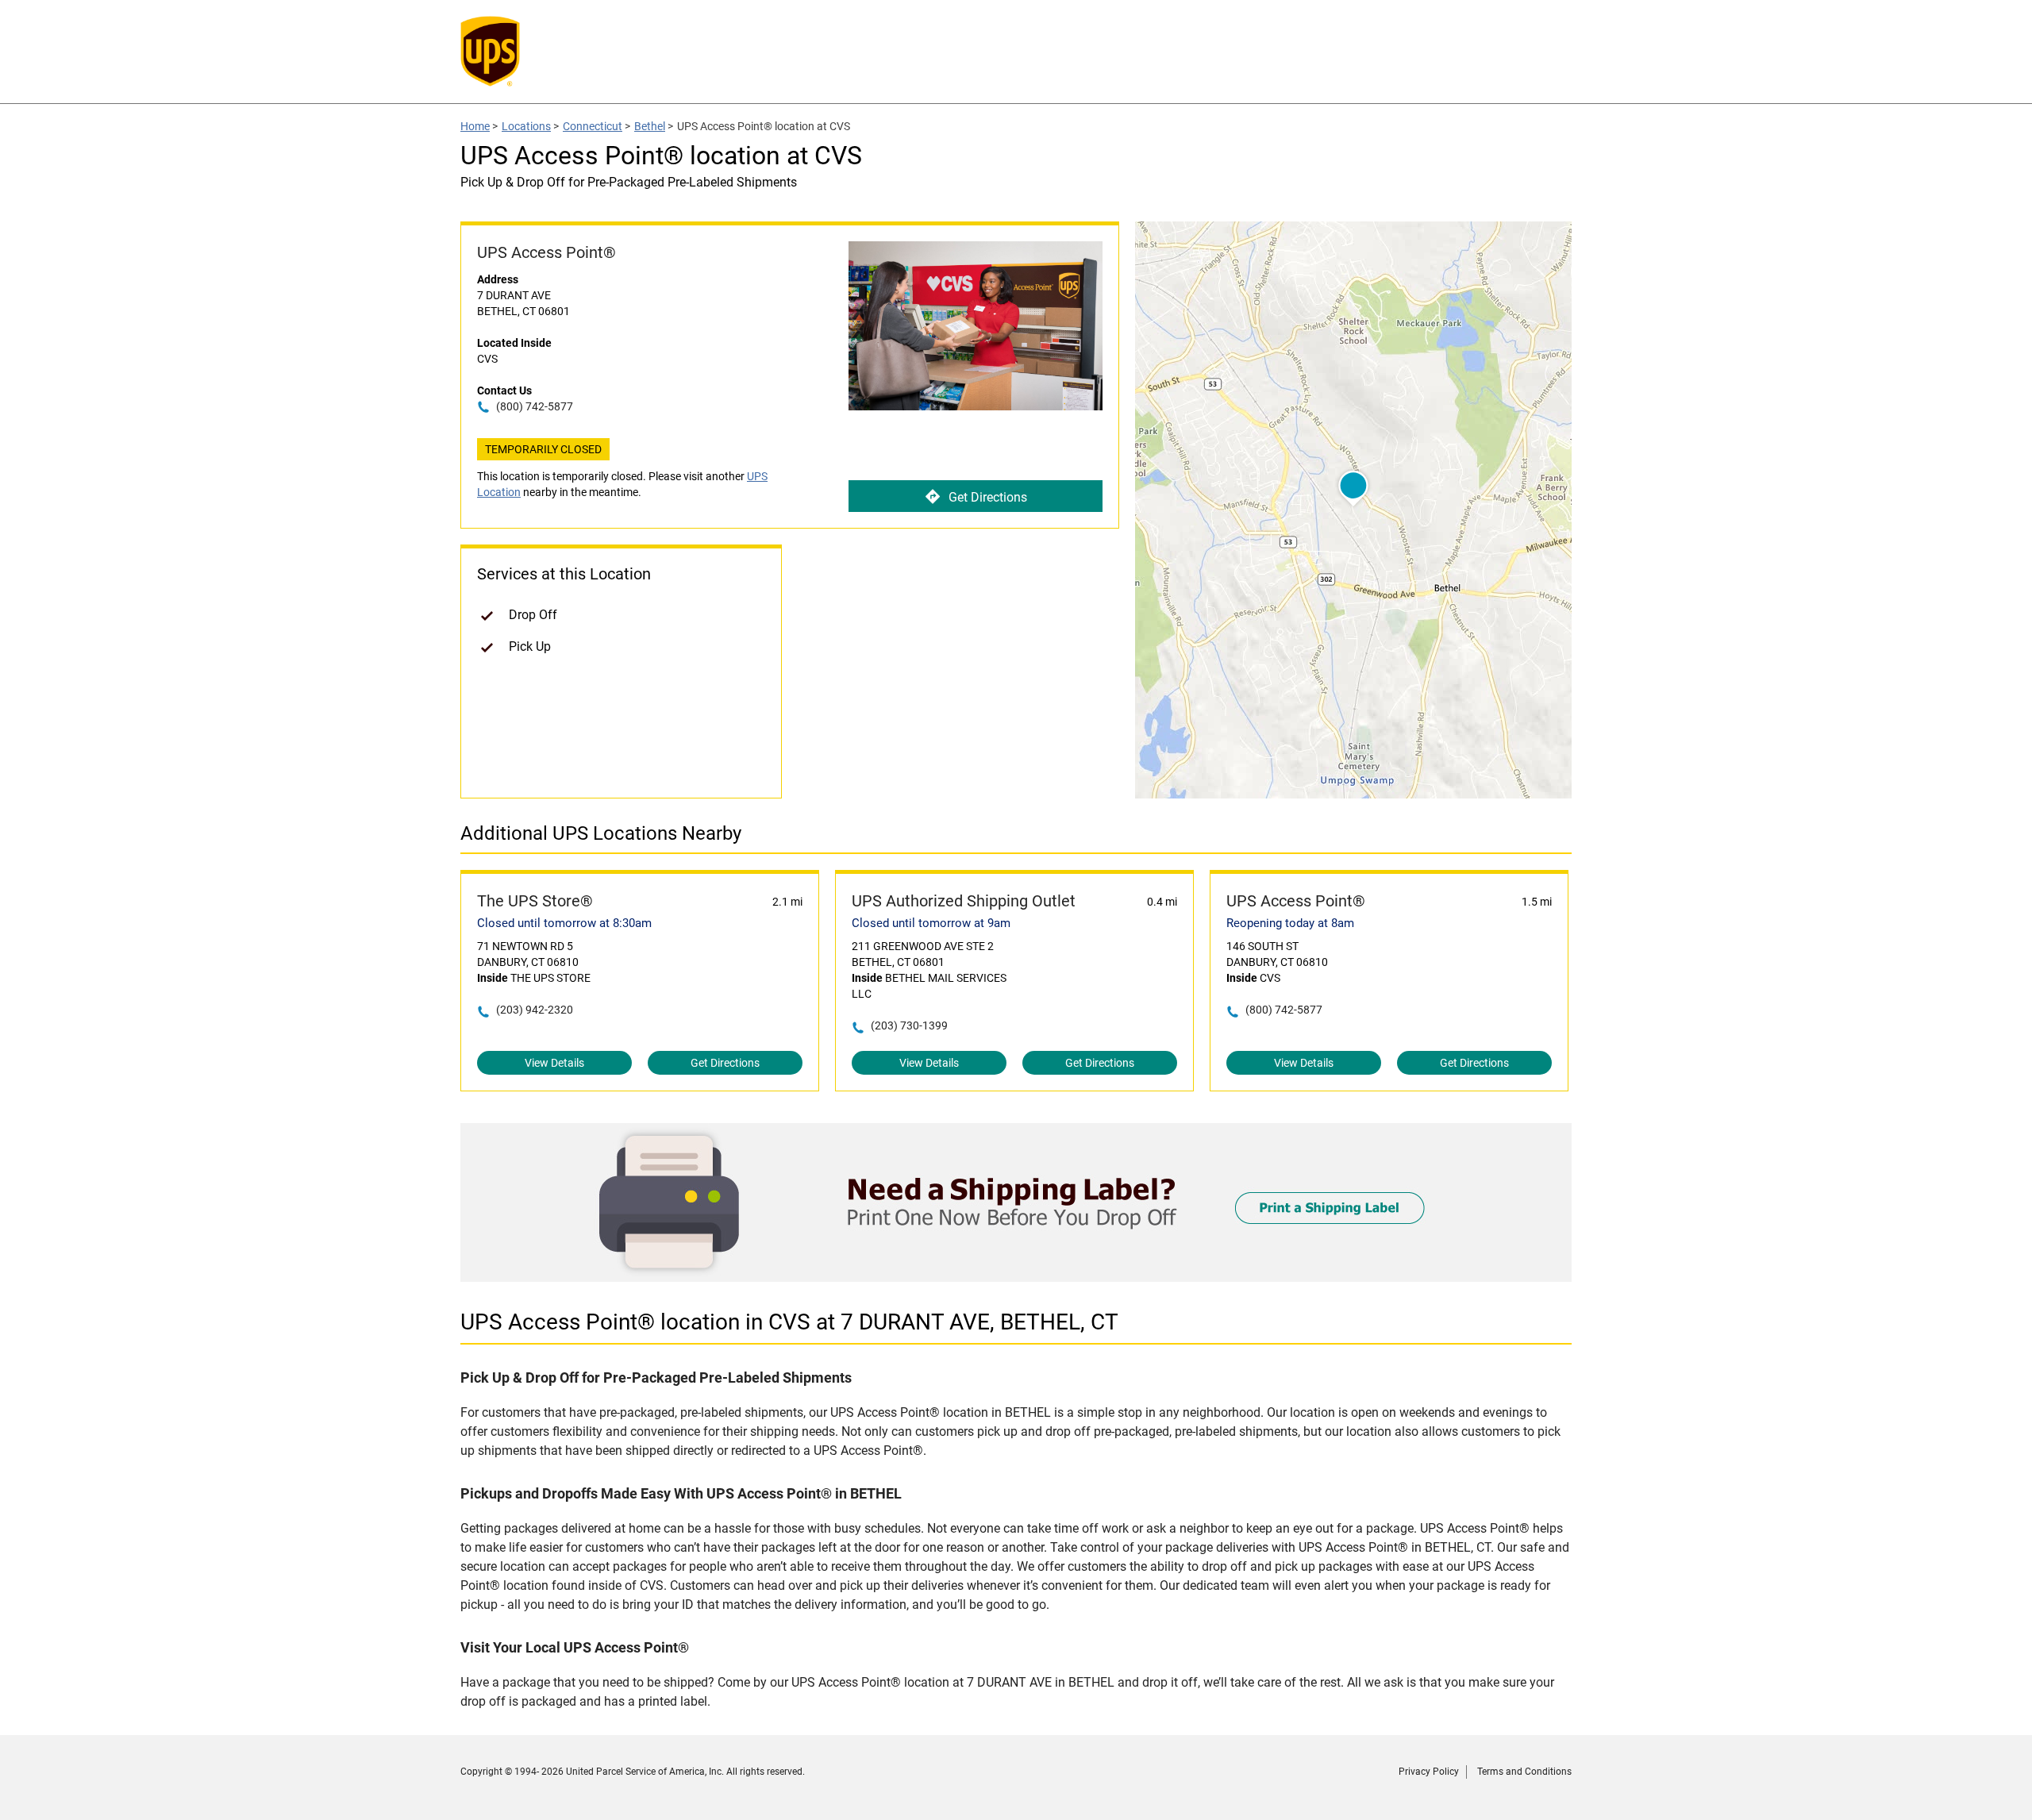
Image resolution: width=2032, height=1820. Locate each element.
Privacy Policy (1429, 1772)
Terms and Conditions (1524, 1772)
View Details (554, 1063)
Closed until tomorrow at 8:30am (564, 923)
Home (475, 126)
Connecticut (593, 126)
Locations (526, 126)
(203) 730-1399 (909, 1025)
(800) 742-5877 (535, 406)
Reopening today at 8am (1290, 923)
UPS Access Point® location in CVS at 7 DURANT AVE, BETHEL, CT (789, 1322)
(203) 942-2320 (535, 1010)
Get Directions (988, 497)
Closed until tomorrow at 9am (931, 923)
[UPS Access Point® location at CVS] (1016, 1277)
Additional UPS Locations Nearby (601, 833)
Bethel (650, 126)
